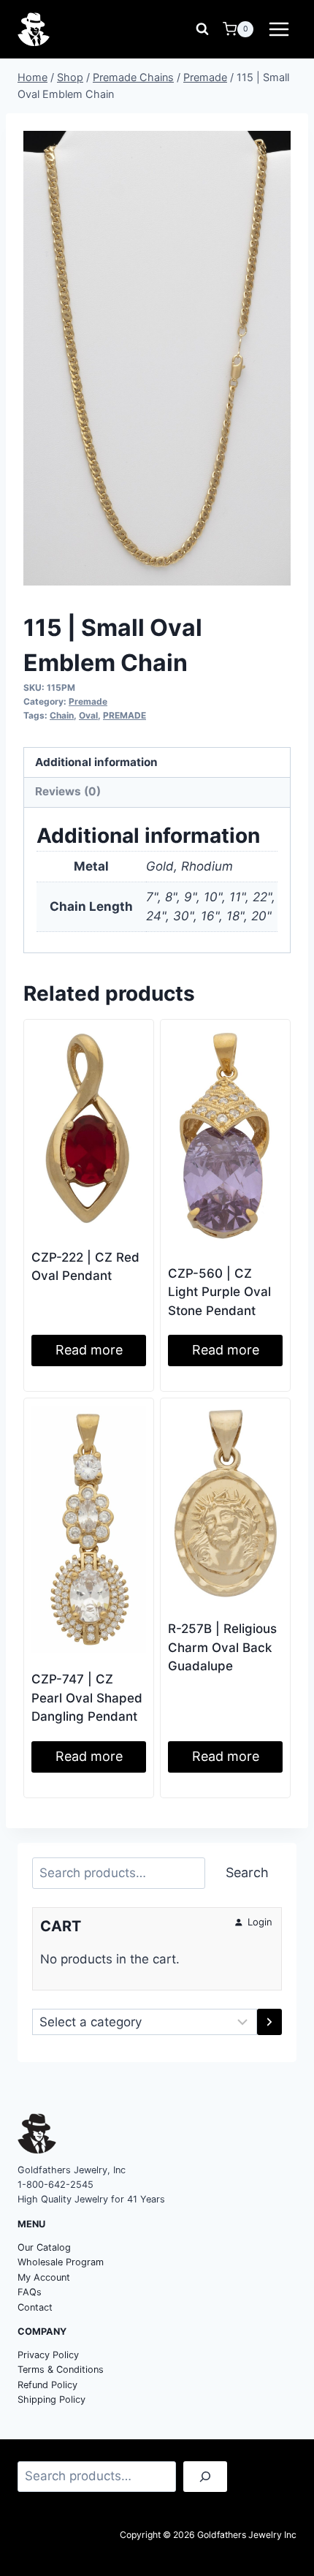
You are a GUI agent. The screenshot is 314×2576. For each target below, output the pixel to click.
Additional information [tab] (96, 762)
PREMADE (125, 715)
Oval (88, 715)
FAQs (30, 2292)
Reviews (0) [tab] (68, 791)
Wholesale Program (61, 2262)
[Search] (205, 2477)
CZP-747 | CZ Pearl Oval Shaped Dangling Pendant (87, 1698)
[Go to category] (269, 2022)
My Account (44, 2277)
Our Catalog (44, 2247)
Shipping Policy (51, 2399)
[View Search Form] (202, 29)
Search (247, 1872)
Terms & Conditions (61, 2369)
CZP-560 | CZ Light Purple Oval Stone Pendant (219, 1292)
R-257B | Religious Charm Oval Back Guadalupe (222, 1647)
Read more (89, 1350)
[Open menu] (279, 29)
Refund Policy (47, 2385)
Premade (88, 701)
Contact (35, 2307)
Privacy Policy (48, 2355)
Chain (62, 715)
